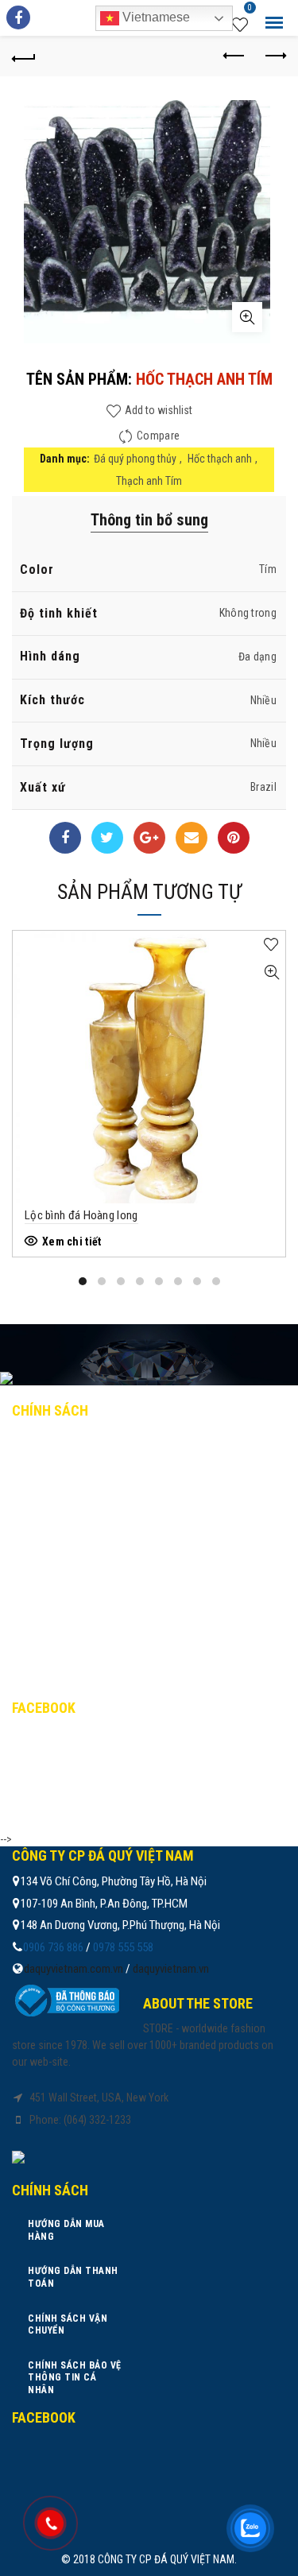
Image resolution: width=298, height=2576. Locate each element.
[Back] (24, 56)
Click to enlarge (247, 317)
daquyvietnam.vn (171, 1969)
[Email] (192, 838)
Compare (158, 436)
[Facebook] (65, 838)
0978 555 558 (123, 1947)
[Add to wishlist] (271, 945)
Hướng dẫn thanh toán (87, 1479)
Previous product (234, 56)
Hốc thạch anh (220, 459)
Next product (274, 56)
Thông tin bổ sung (149, 520)
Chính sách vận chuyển (87, 1514)
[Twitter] (107, 838)
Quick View (271, 972)
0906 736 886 (53, 1947)
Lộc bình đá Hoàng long (81, 1215)
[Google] (149, 838)
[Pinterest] (234, 838)
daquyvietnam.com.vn (74, 1969)
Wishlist (250, 10)
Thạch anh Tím (149, 481)
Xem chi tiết (72, 1242)
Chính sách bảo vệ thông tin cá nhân (125, 1548)
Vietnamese (155, 17)
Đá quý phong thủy (135, 459)
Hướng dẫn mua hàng (81, 1444)
